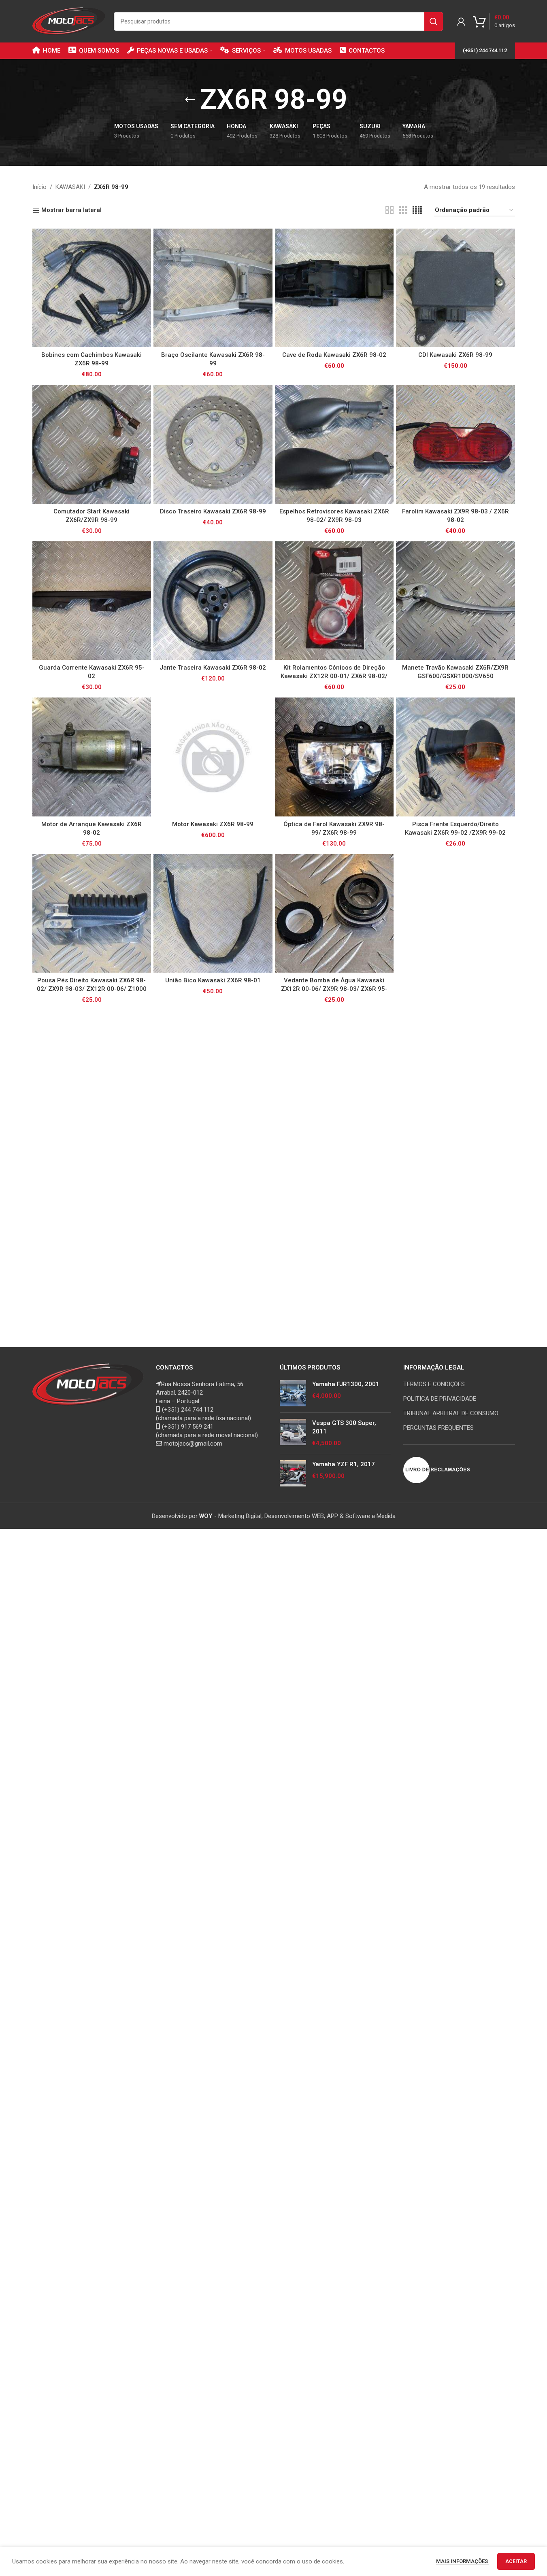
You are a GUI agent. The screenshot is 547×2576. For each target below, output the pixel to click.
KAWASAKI (70, 187)
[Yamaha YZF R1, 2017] (293, 1473)
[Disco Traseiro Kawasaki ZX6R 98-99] (213, 444)
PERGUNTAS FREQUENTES (438, 1428)
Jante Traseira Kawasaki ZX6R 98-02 (213, 668)
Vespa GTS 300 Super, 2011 (344, 1427)
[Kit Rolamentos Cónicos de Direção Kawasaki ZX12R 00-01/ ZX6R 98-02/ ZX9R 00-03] (334, 601)
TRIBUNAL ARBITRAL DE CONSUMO (451, 1413)
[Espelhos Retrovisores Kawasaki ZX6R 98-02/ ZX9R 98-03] (334, 444)
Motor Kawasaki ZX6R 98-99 (213, 824)
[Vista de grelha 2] (389, 210)
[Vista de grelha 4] (417, 210)
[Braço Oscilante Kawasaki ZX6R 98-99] (213, 288)
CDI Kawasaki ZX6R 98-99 (455, 355)
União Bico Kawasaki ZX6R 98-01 (213, 980)
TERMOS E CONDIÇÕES (434, 1384)
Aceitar (516, 2561)
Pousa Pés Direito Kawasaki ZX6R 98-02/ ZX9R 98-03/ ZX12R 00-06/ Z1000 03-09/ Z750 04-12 (92, 989)
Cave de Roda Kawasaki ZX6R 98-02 (334, 355)
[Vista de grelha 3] (403, 210)
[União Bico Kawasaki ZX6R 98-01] (213, 914)
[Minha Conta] (461, 21)
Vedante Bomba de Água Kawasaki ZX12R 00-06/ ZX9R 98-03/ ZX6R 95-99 (334, 989)
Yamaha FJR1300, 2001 (346, 1384)
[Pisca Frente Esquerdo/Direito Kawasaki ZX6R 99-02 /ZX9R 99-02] (455, 757)
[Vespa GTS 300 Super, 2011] (293, 1433)
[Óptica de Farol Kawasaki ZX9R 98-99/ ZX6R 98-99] (334, 757)
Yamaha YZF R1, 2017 (344, 1464)
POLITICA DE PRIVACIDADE (440, 1399)
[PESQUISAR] (434, 21)
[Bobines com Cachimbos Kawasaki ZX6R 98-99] (92, 288)
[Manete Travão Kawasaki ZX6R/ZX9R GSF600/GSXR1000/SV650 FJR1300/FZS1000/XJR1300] (455, 601)
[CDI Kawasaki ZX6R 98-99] (455, 288)
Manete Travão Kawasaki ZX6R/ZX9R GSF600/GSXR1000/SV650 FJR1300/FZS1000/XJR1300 (455, 676)
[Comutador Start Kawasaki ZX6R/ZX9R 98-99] (92, 444)
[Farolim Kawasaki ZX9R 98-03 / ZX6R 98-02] (455, 444)
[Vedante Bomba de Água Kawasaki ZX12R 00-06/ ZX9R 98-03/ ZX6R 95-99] (334, 914)
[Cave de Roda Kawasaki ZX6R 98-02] (334, 288)
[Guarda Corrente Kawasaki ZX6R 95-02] (92, 601)
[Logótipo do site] (69, 21)
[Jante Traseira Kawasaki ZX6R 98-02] (213, 601)
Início (39, 187)
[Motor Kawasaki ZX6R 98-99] (213, 757)
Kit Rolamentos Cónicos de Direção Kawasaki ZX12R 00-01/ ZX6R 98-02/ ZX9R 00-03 (334, 676)
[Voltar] (190, 100)
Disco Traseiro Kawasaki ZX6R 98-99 (213, 511)
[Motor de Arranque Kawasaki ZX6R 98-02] (92, 757)
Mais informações (463, 2561)
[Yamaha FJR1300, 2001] (293, 1393)
